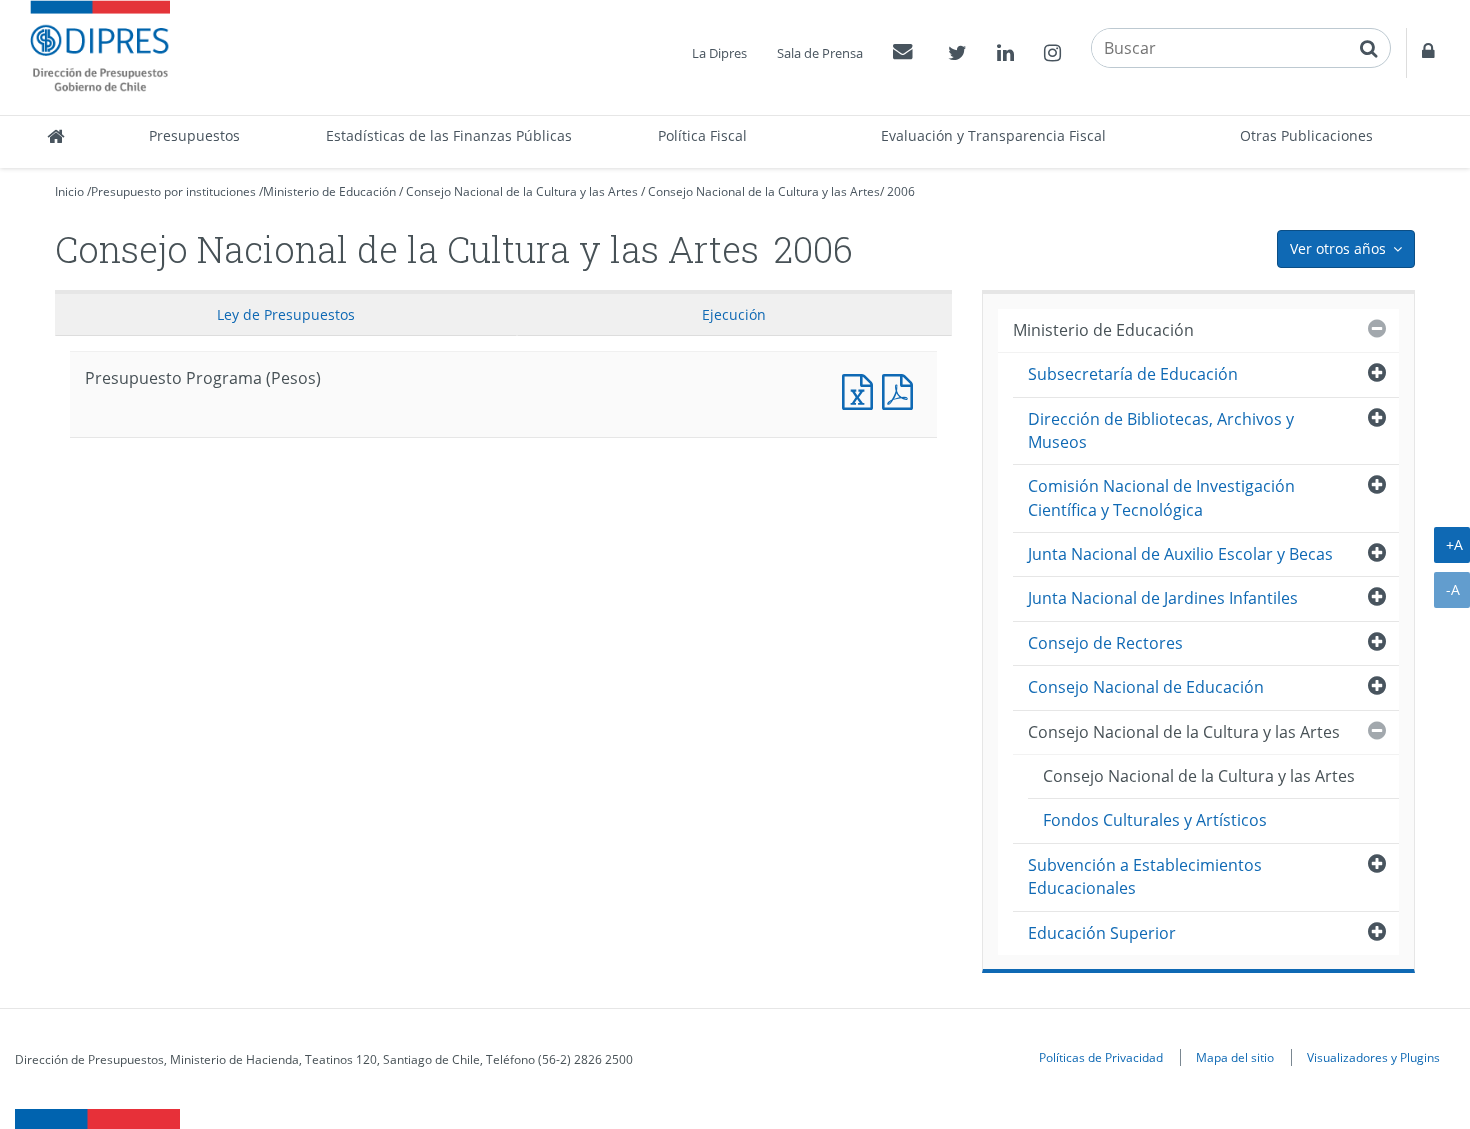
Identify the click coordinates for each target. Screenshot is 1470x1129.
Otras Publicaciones (1306, 135)
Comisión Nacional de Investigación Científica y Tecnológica (1161, 497)
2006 (901, 191)
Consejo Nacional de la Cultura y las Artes (522, 191)
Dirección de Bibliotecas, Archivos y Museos (1161, 430)
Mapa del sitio (1235, 1057)
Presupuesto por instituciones (173, 191)
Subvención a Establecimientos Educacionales (1145, 876)
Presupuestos (194, 135)
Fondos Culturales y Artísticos (1155, 820)
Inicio (69, 191)
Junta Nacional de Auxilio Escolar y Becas (1180, 554)
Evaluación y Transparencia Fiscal (993, 135)
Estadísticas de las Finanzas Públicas (449, 135)
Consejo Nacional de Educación (1146, 687)
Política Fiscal (702, 135)
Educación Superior (1102, 933)
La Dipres (719, 53)
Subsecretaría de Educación (1133, 374)
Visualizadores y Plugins (1373, 1057)
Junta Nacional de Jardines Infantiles (1163, 598)
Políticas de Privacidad (1101, 1057)
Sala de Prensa (820, 53)
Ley (286, 314)
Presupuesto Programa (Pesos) (862, 389)
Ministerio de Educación (329, 191)
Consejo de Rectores (1105, 643)
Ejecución (734, 314)
